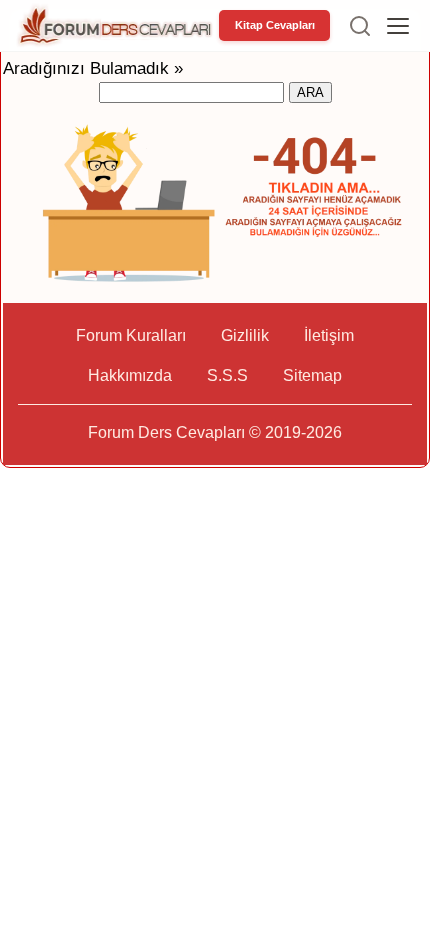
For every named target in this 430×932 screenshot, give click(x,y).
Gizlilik (245, 335)
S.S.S (227, 375)
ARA (310, 92)
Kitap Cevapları (275, 25)
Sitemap (312, 375)
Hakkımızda (130, 375)
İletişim (329, 335)
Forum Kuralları (131, 335)
